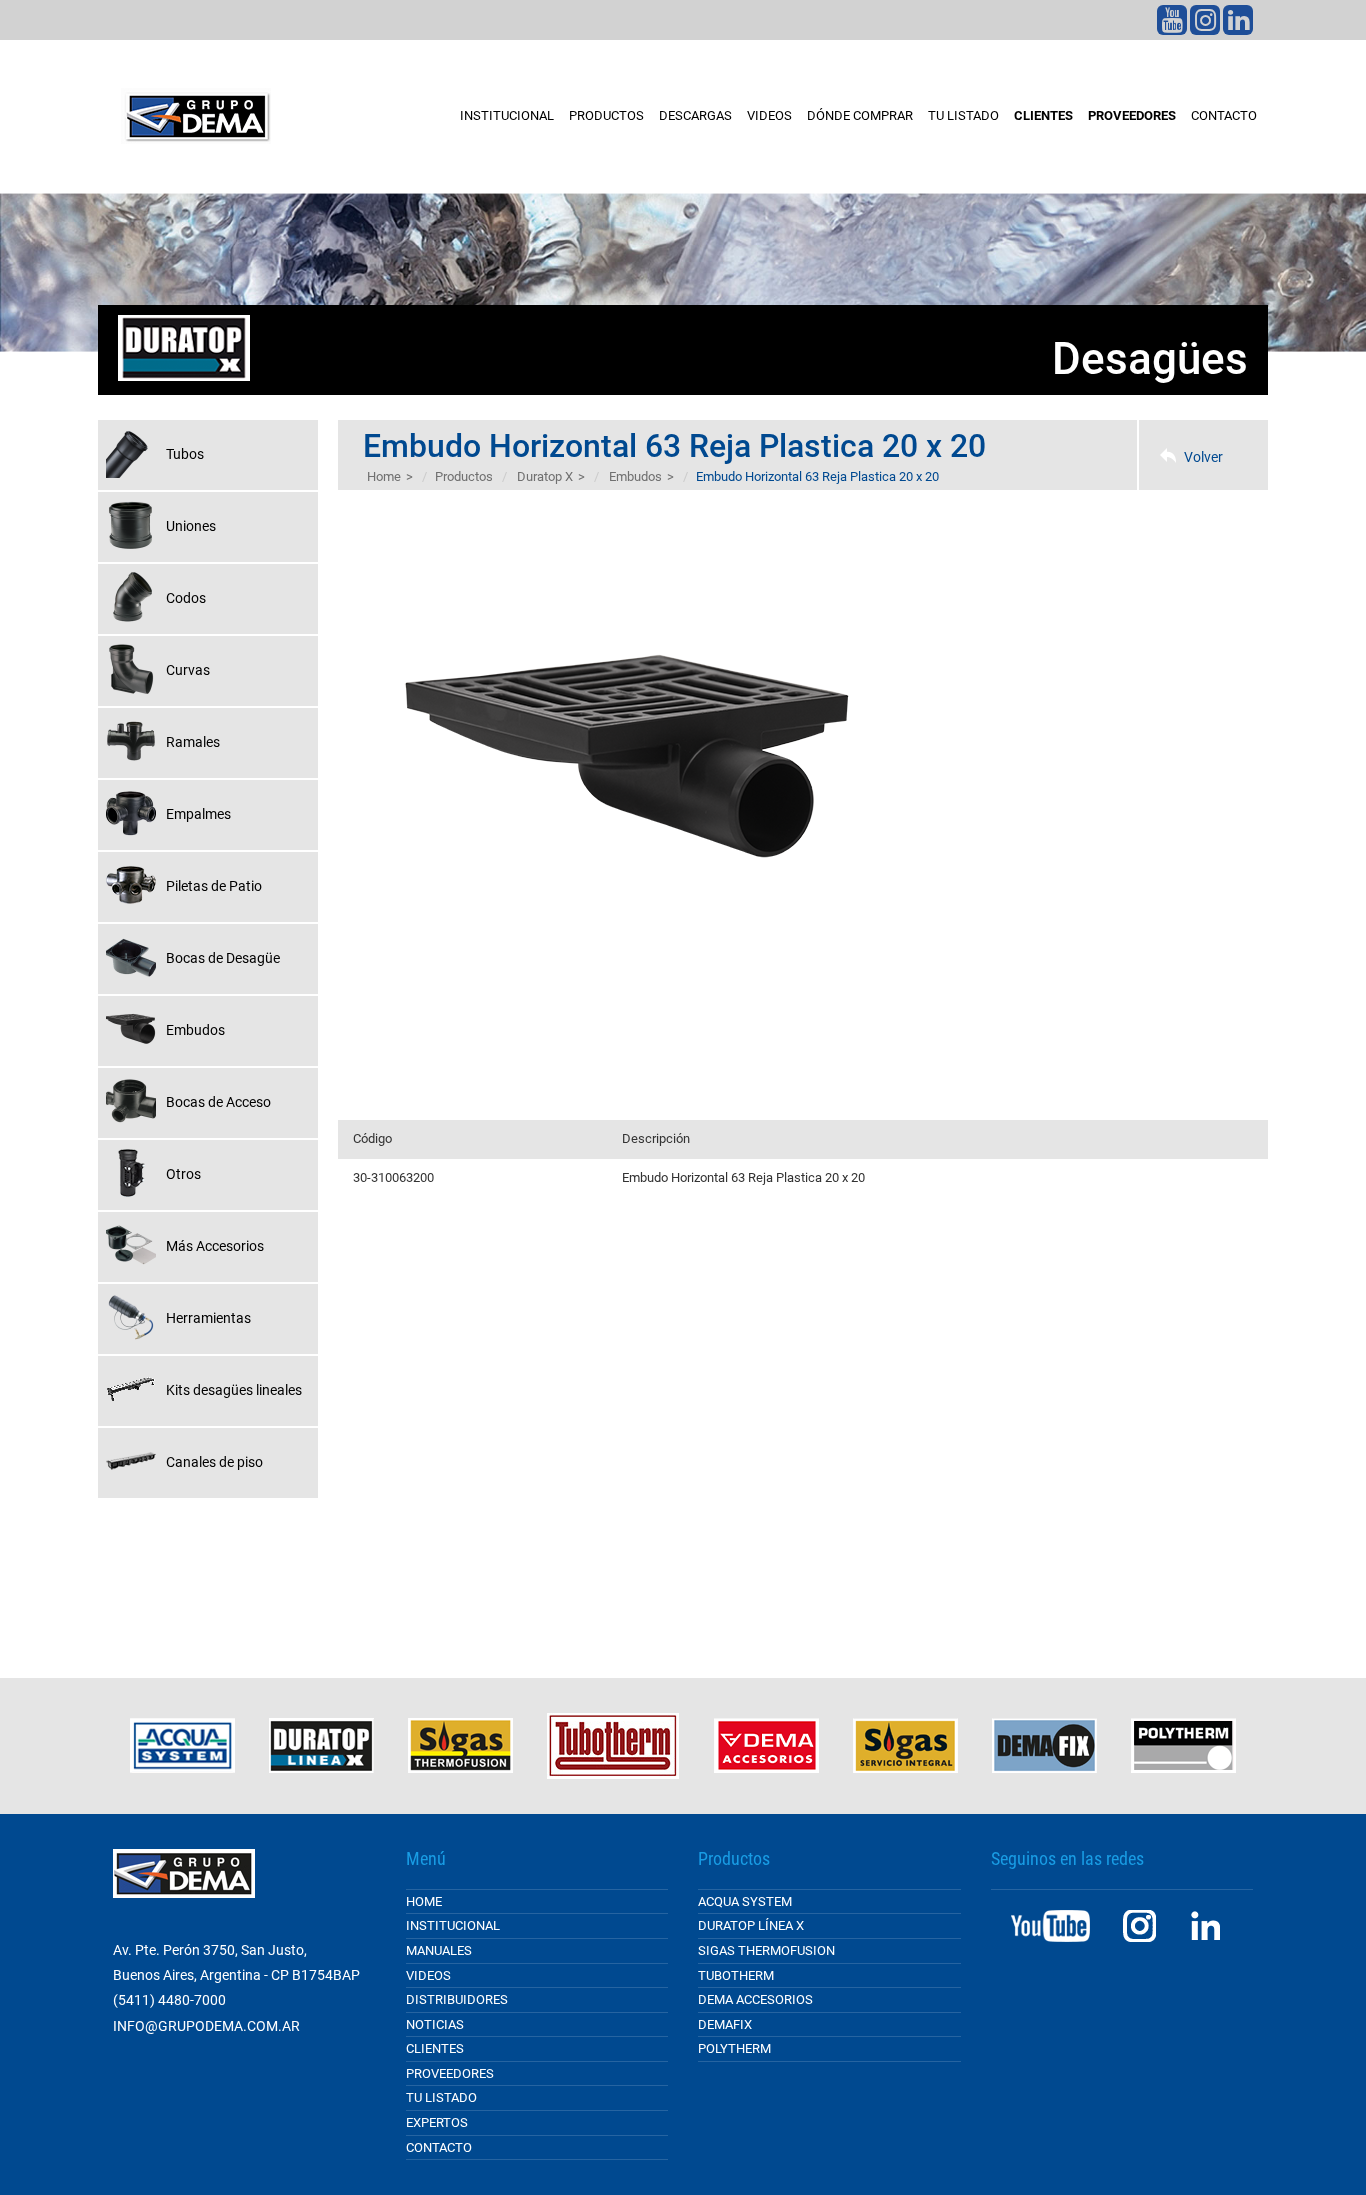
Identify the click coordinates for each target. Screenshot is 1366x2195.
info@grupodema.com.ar (206, 2026)
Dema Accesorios (755, 1999)
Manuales (439, 1950)
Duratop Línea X (751, 1925)
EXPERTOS (437, 2122)
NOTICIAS (435, 2024)
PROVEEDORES (1132, 115)
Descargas (695, 115)
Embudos (635, 476)
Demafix (725, 2024)
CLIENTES (1043, 115)
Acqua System (745, 1901)
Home (384, 476)
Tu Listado (441, 2097)
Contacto (1224, 115)
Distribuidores (457, 1999)
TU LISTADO (963, 115)
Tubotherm (736, 1975)
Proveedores (450, 2073)
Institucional (507, 115)
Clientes (435, 2048)
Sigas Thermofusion (766, 1950)
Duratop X (545, 476)
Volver (1203, 457)
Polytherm (734, 2048)
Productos (606, 115)
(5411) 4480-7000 (169, 2000)
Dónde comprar (860, 115)
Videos (769, 115)
